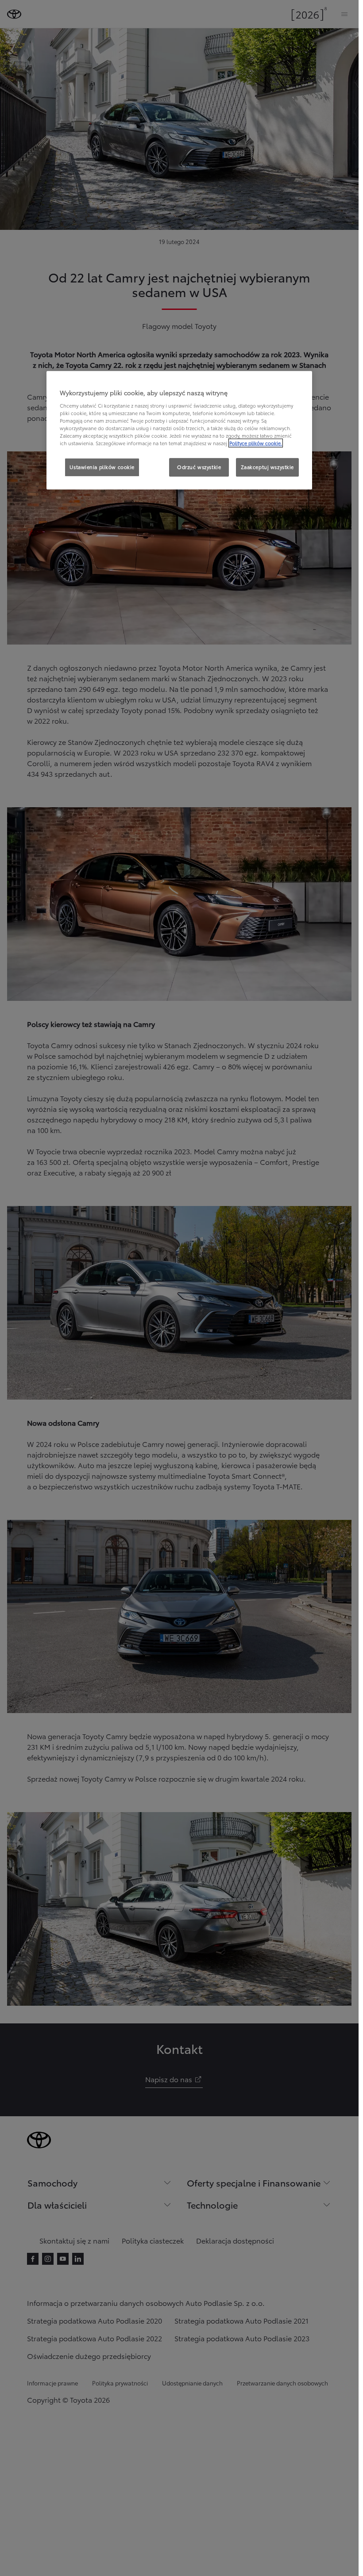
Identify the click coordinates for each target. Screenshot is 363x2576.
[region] (179, 430)
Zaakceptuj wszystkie (267, 467)
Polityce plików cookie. (256, 443)
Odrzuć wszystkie (199, 467)
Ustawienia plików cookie (102, 467)
